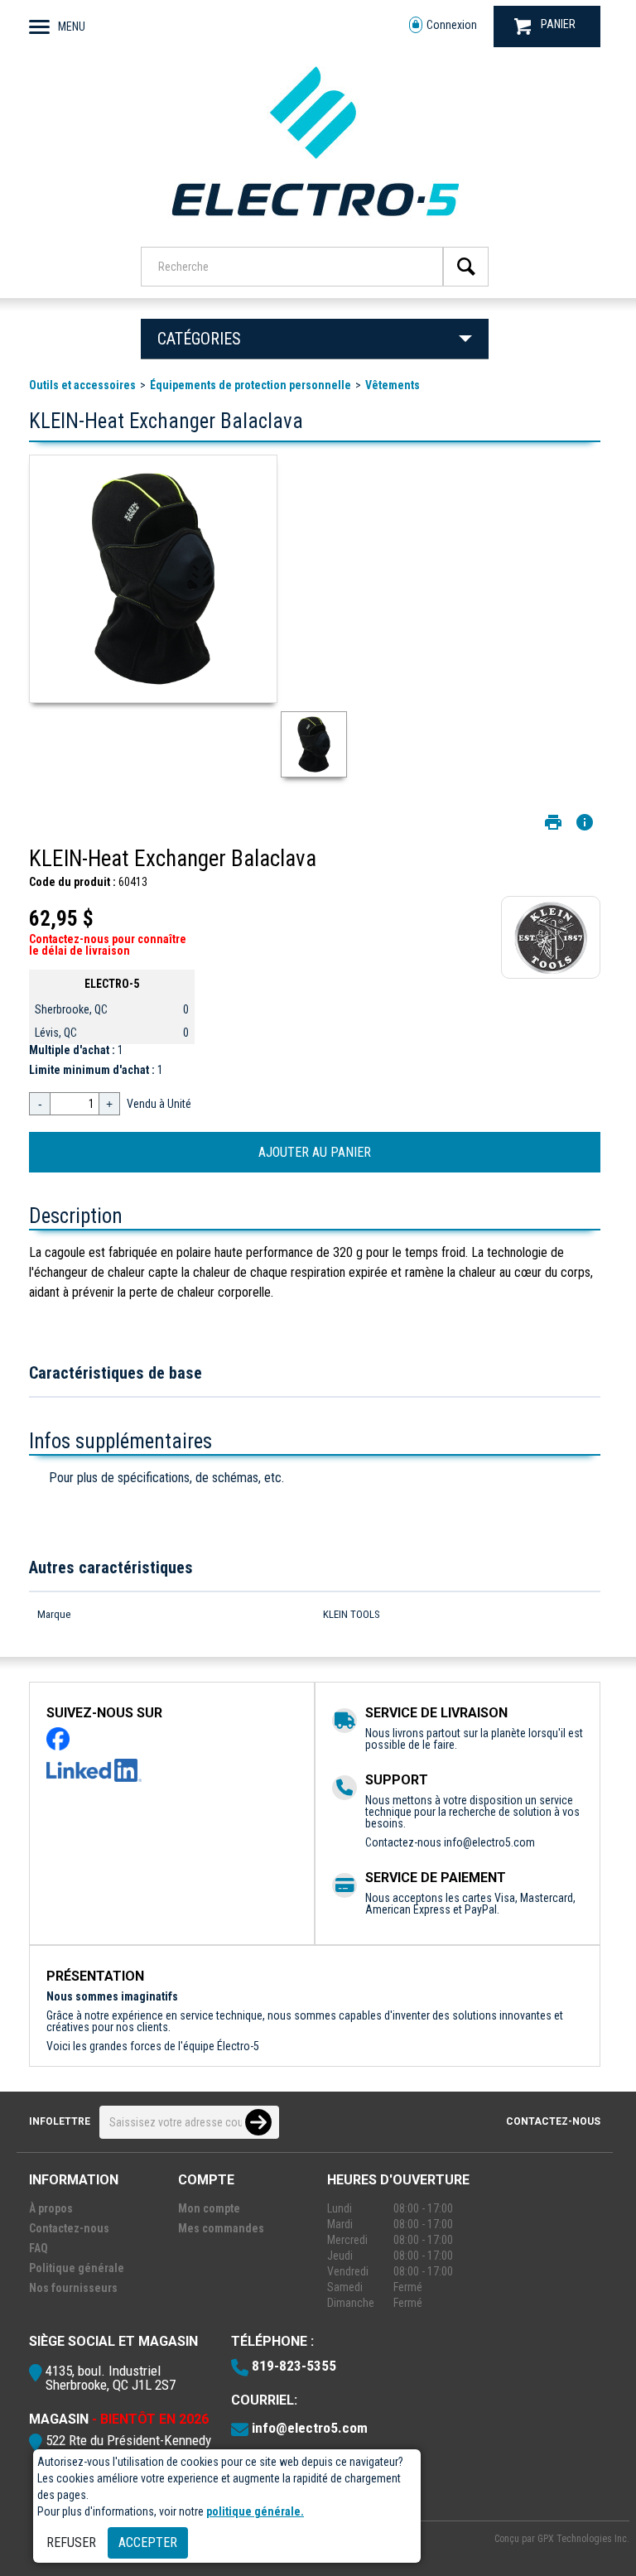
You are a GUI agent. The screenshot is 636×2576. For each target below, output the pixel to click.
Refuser (71, 2542)
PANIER (558, 24)
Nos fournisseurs (73, 2288)
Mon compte (209, 2208)
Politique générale (77, 2268)
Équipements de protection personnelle (251, 385)
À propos (51, 2208)
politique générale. (255, 2511)
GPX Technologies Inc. (583, 2539)
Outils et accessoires (82, 385)
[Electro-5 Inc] (315, 224)
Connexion (452, 25)
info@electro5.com (489, 1842)
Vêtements (393, 385)
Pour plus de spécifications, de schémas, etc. (166, 1478)
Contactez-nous (553, 2121)
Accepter (148, 2542)
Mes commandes (221, 2228)
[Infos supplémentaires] (585, 822)
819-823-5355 (294, 2366)
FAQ (39, 2248)
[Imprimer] (553, 822)
